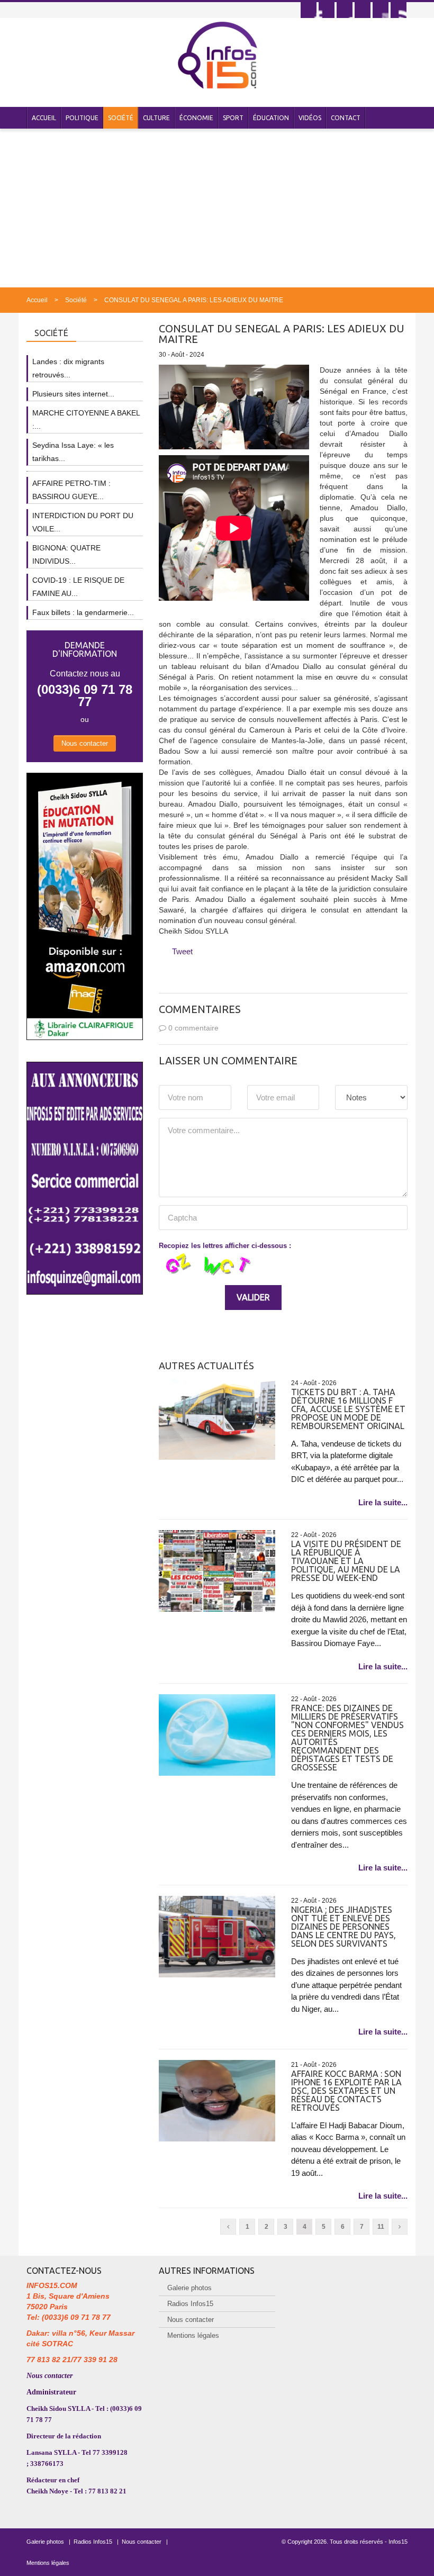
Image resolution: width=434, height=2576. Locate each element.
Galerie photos (189, 2288)
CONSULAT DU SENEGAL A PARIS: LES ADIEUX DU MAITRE (194, 300)
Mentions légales (193, 2335)
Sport (233, 118)
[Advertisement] (217, 208)
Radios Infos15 (190, 2304)
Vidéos (310, 118)
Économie (196, 118)
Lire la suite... (383, 1502)
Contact (346, 118)
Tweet (182, 951)
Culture (156, 118)
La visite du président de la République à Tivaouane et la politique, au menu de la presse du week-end (346, 1561)
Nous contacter (85, 743)
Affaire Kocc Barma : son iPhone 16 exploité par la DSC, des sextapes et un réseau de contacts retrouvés (346, 2091)
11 (381, 2227)
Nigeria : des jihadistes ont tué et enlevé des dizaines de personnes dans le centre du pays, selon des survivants (343, 1927)
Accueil (44, 118)
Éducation (271, 118)
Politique (82, 118)
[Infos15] (217, 55)
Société (121, 118)
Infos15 (398, 2542)
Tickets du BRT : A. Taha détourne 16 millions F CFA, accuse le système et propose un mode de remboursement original (348, 1409)
